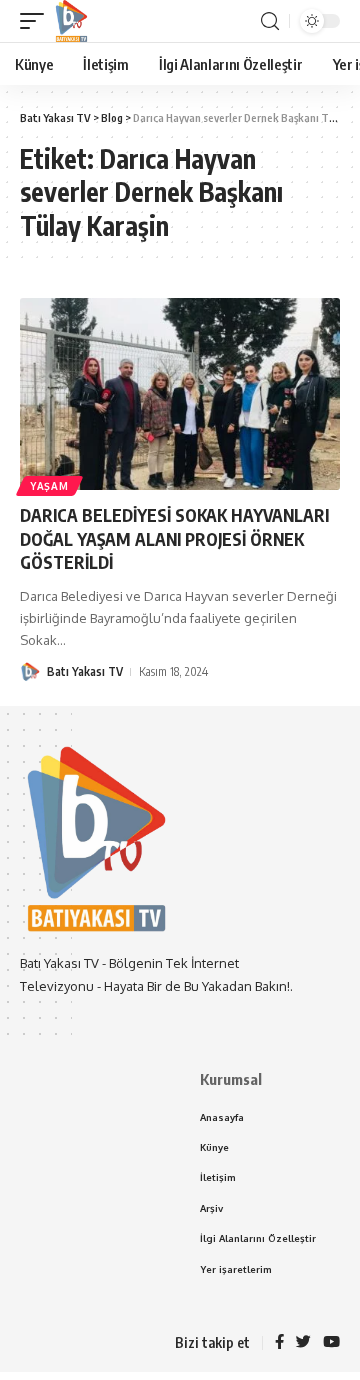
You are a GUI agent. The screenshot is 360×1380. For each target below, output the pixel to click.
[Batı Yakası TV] (71, 21)
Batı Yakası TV (85, 671)
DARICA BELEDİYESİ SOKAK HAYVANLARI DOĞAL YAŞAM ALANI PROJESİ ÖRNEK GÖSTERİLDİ (176, 539)
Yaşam (49, 486)
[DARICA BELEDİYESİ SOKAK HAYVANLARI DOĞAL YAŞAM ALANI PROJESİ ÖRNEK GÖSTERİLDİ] (180, 394)
